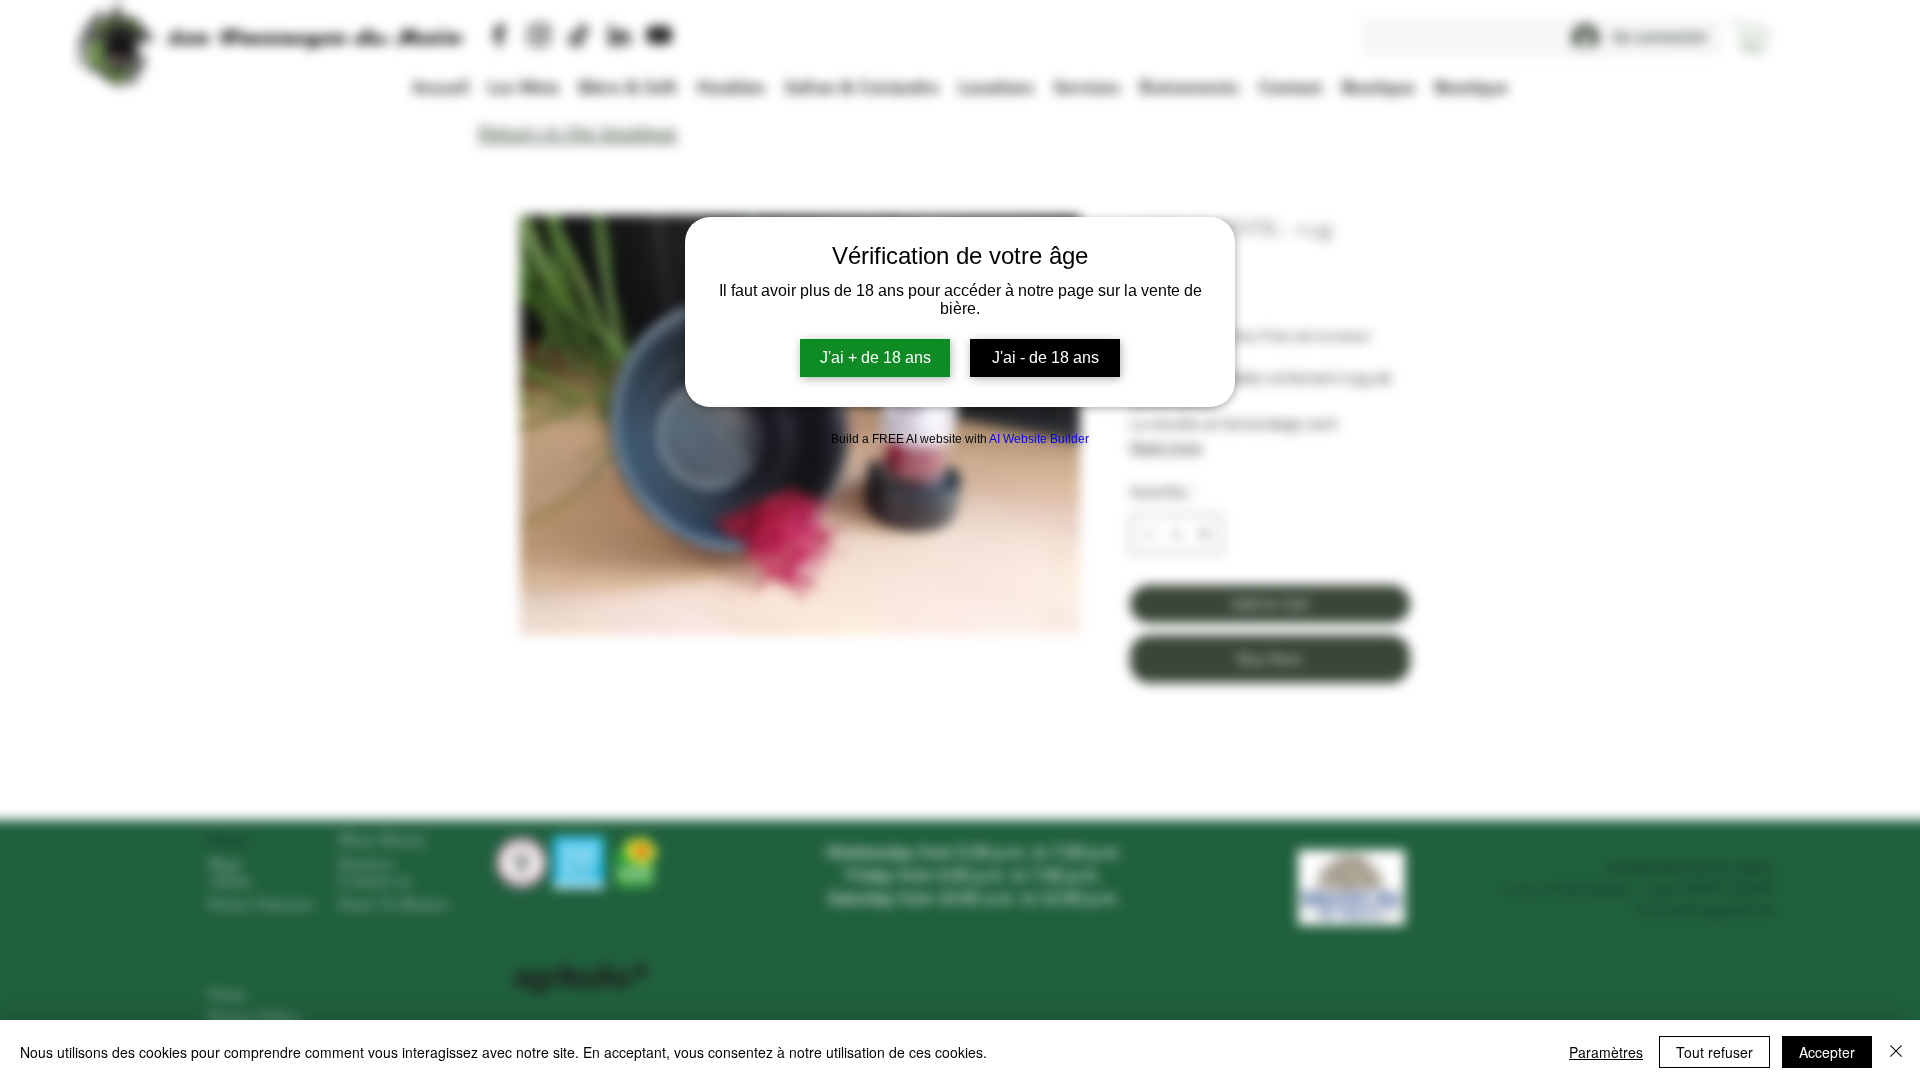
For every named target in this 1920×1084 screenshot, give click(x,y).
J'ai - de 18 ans (1045, 357)
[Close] (1896, 1052)
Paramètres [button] (1606, 1052)
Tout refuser (1714, 1052)
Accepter (1827, 1052)
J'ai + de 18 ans (875, 357)
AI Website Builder (1039, 439)
